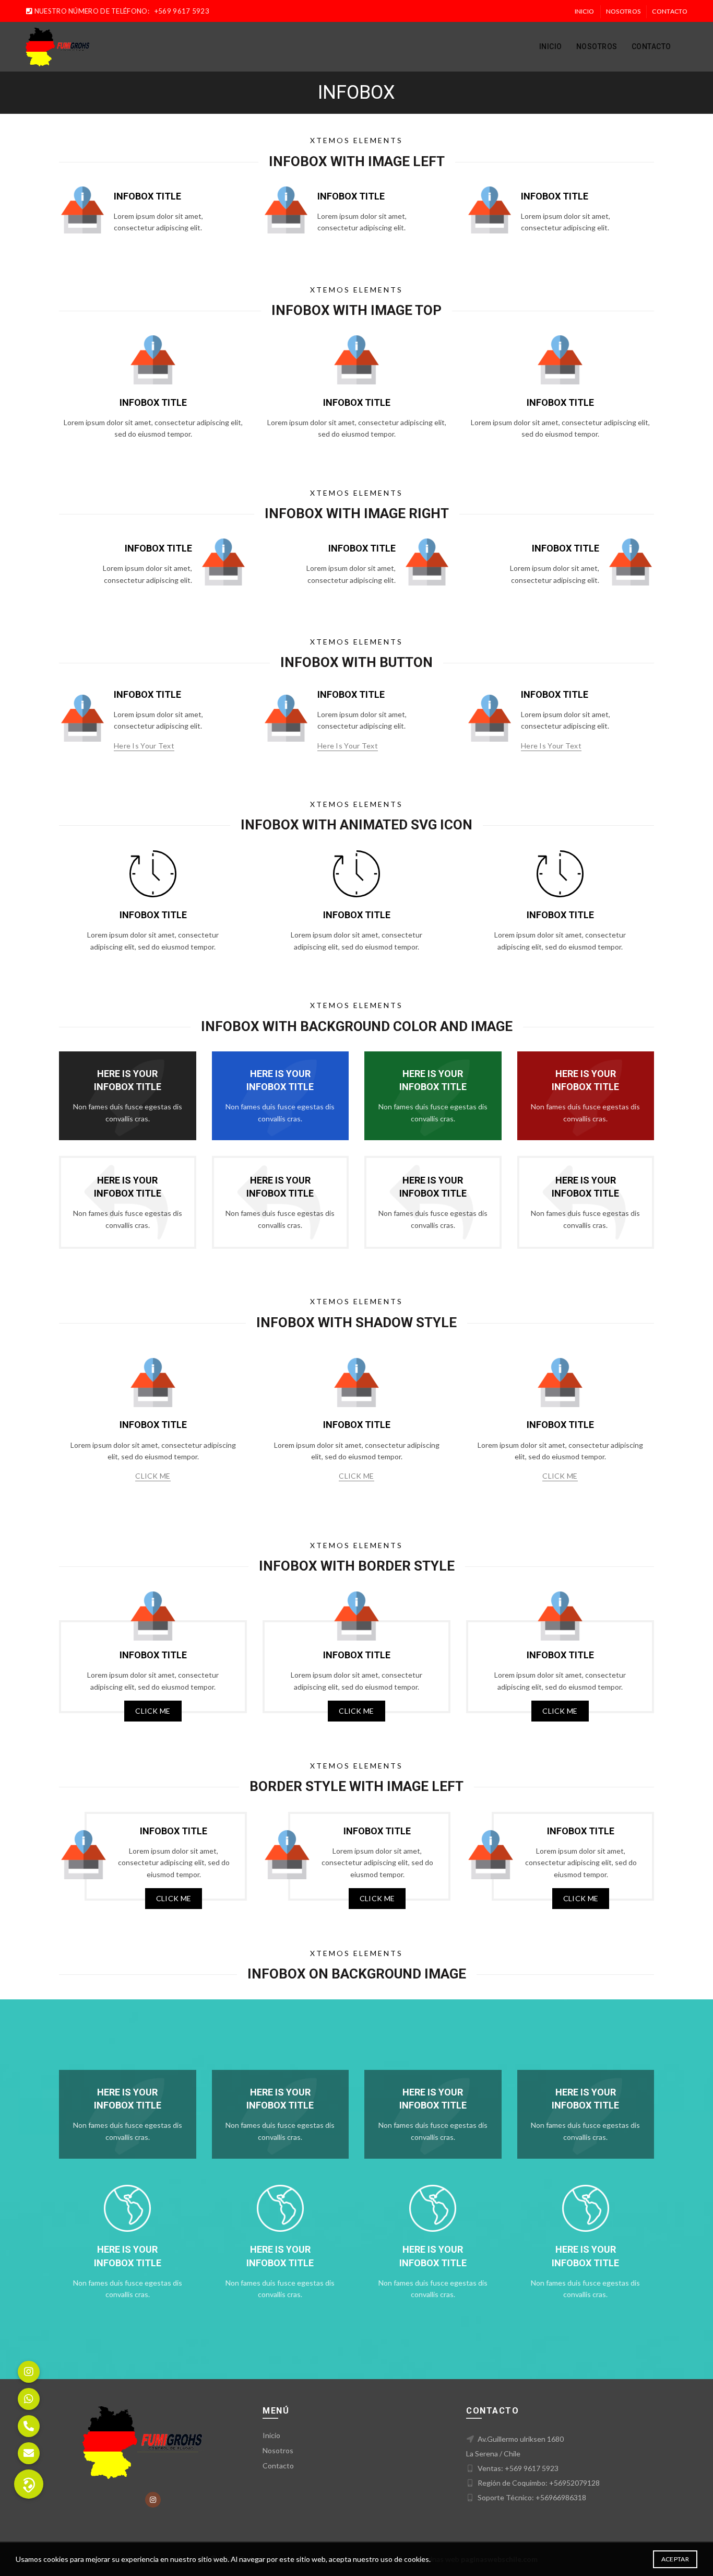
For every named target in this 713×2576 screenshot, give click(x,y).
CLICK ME (153, 1476)
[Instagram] (153, 2500)
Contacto (669, 11)
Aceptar (675, 2559)
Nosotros (623, 11)
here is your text (144, 746)
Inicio (585, 11)
